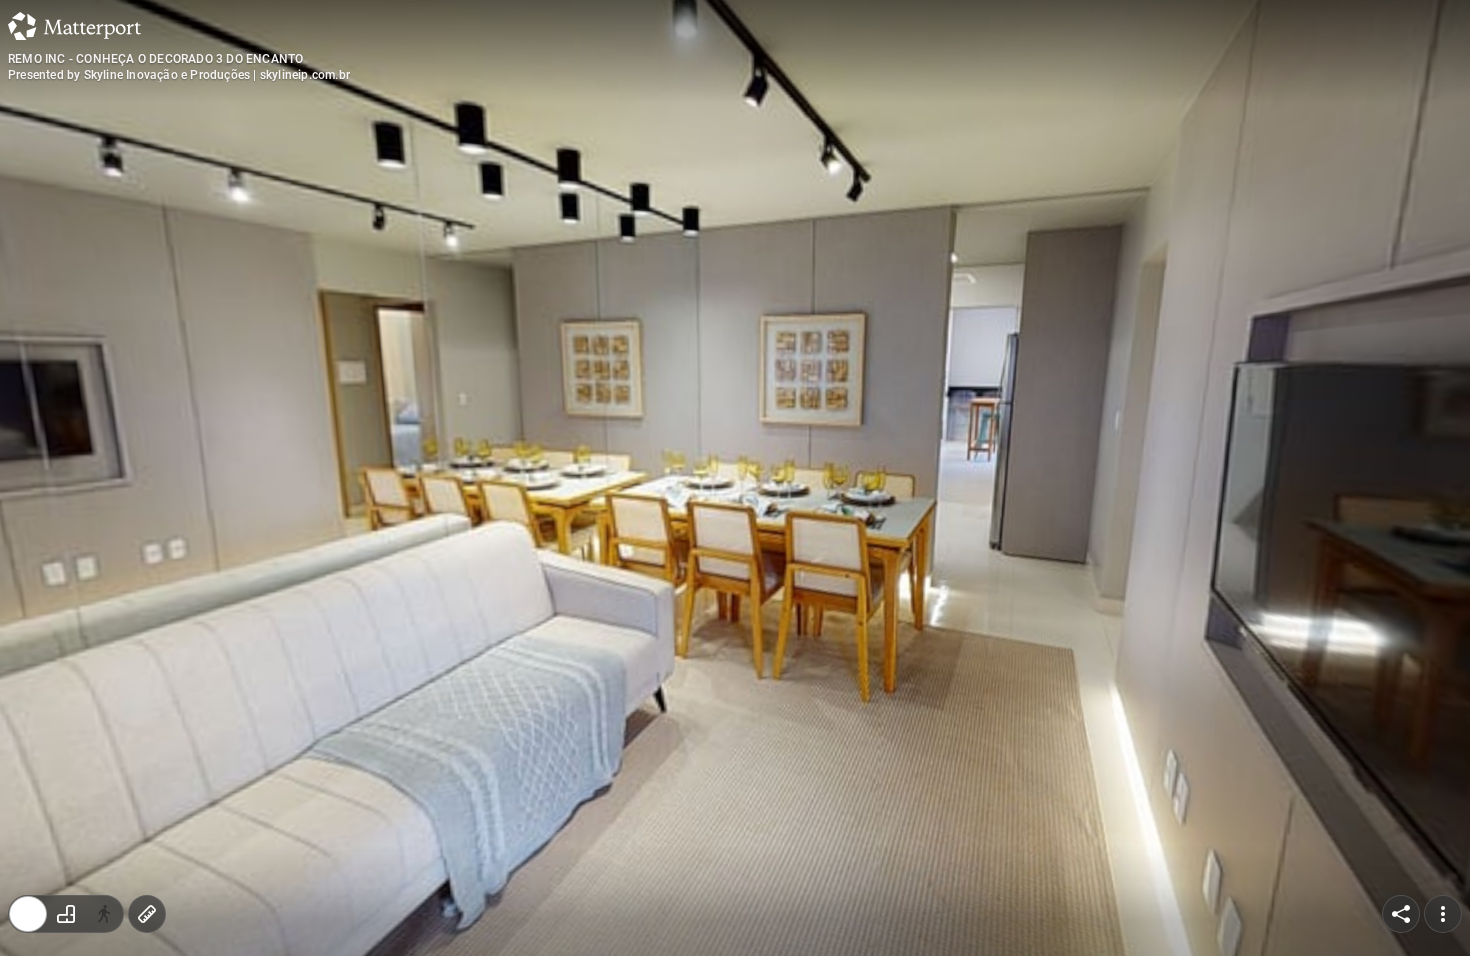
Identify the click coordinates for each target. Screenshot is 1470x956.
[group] (66, 914)
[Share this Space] (1401, 914)
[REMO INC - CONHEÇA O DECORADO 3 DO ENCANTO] (735, 478)
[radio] (28, 914)
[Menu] (1443, 914)
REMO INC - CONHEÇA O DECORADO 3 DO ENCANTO (155, 59)
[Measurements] (147, 914)
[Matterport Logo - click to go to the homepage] (74, 26)
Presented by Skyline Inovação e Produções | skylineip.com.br (179, 75)
